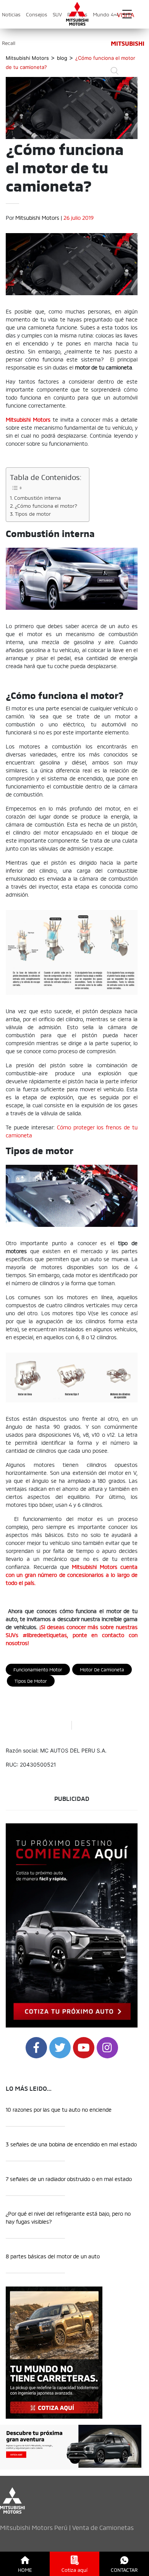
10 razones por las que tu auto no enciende (59, 2109)
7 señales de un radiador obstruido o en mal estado (69, 2179)
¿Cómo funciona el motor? (46, 505)
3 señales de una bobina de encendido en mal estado (71, 2144)
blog (62, 58)
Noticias (11, 14)
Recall (9, 43)
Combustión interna (37, 497)
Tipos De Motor (31, 1681)
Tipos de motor (33, 513)
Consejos (37, 14)
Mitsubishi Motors (37, 217)
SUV (57, 14)
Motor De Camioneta (102, 1669)
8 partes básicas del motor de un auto (53, 2256)
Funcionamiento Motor (38, 1669)
